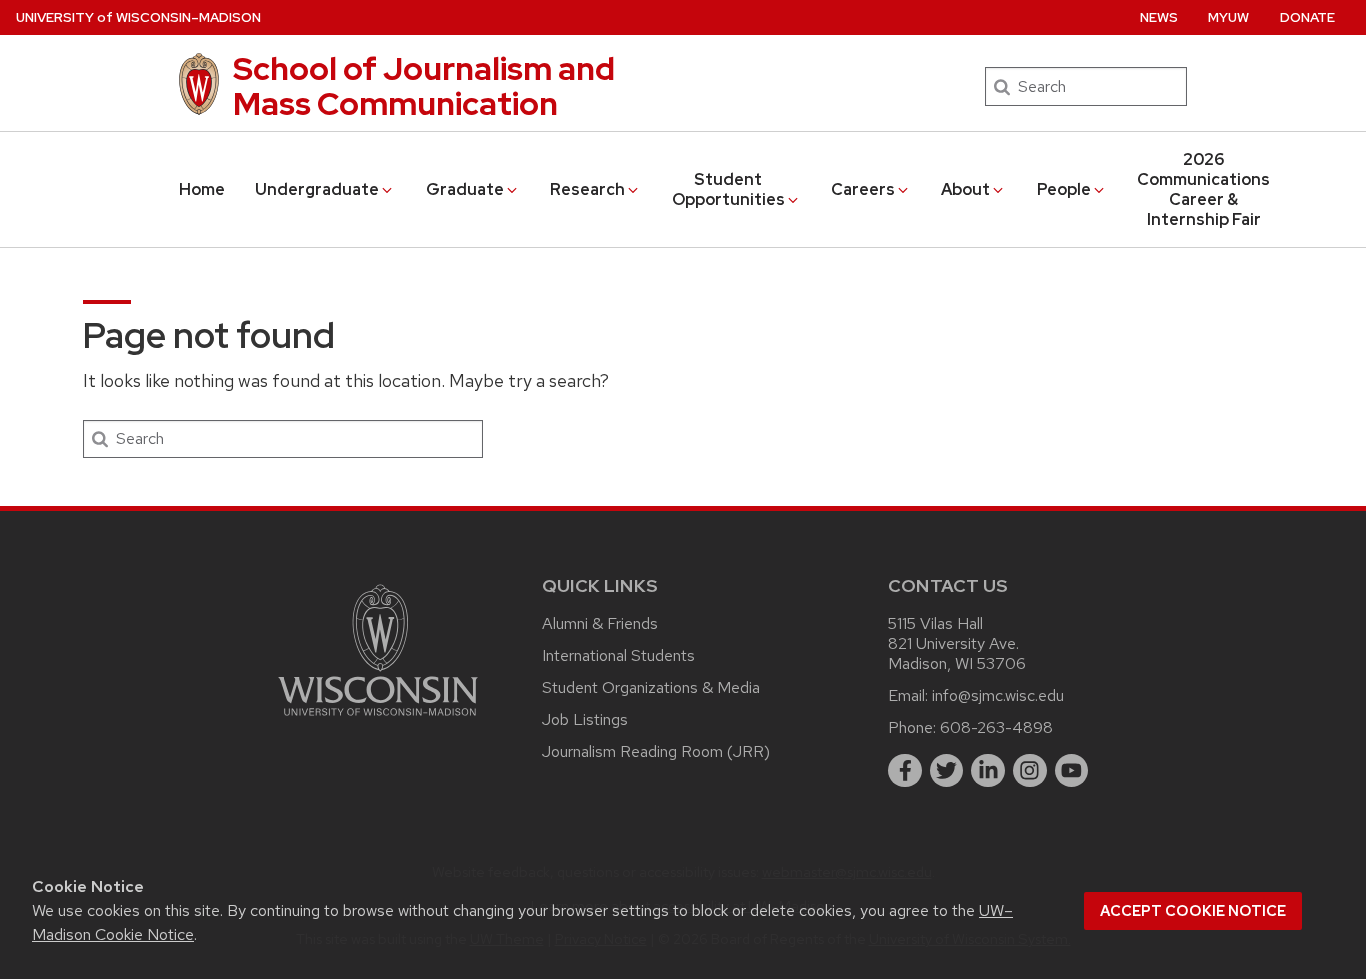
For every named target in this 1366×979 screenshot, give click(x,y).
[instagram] (1030, 771)
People (1064, 189)
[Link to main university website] (378, 719)
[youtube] (1072, 771)
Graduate (465, 189)
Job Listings (585, 719)
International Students (618, 655)
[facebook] (905, 771)
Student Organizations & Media (651, 687)
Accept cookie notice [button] (1193, 911)
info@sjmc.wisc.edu (998, 695)
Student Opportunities (728, 189)
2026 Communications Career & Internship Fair (1203, 189)
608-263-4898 (996, 727)
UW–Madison (138, 17)
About (965, 189)
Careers (863, 189)
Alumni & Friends (600, 623)
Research (587, 189)
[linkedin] (988, 771)
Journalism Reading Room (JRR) (656, 751)
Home (202, 189)
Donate (1307, 17)
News (1159, 17)
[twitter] (947, 771)
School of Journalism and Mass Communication (424, 86)
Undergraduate (317, 189)
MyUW (1228, 17)
